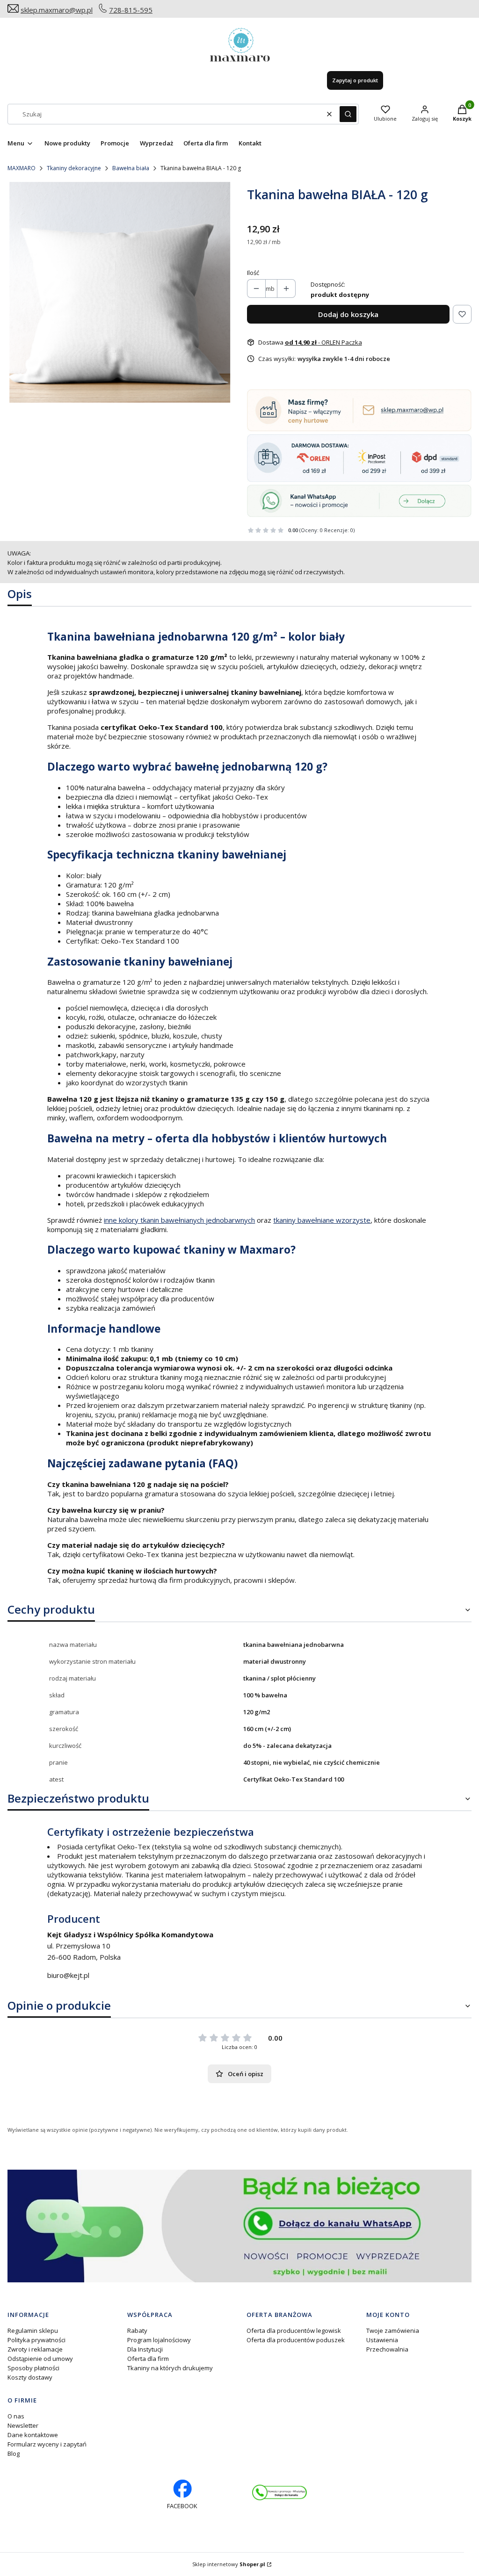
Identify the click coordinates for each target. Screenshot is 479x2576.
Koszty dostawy (30, 2377)
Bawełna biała (131, 168)
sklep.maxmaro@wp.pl (57, 10)
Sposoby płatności (33, 2368)
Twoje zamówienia (393, 2331)
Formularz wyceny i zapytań (47, 2444)
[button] (348, 114)
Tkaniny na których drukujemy (170, 2368)
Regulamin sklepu (33, 2331)
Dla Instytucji (145, 2349)
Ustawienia (382, 2340)
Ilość (253, 273)
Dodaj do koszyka (348, 314)
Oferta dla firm (148, 2359)
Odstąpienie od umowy (40, 2359)
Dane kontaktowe (33, 2435)
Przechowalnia (387, 2349)
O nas (16, 2416)
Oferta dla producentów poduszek (296, 2340)
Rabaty (137, 2331)
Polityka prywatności (36, 2340)
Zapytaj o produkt (355, 80)
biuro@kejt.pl (68, 1975)
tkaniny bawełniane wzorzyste (322, 1220)
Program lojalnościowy (159, 2340)
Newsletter (23, 2425)
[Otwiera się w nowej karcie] (279, 2493)
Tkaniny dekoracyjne (74, 168)
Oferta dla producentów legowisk (294, 2331)
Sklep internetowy (229, 2564)
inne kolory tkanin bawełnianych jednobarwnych (179, 1220)
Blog (14, 2453)
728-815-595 (131, 10)
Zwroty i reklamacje (35, 2349)
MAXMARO (22, 168)
